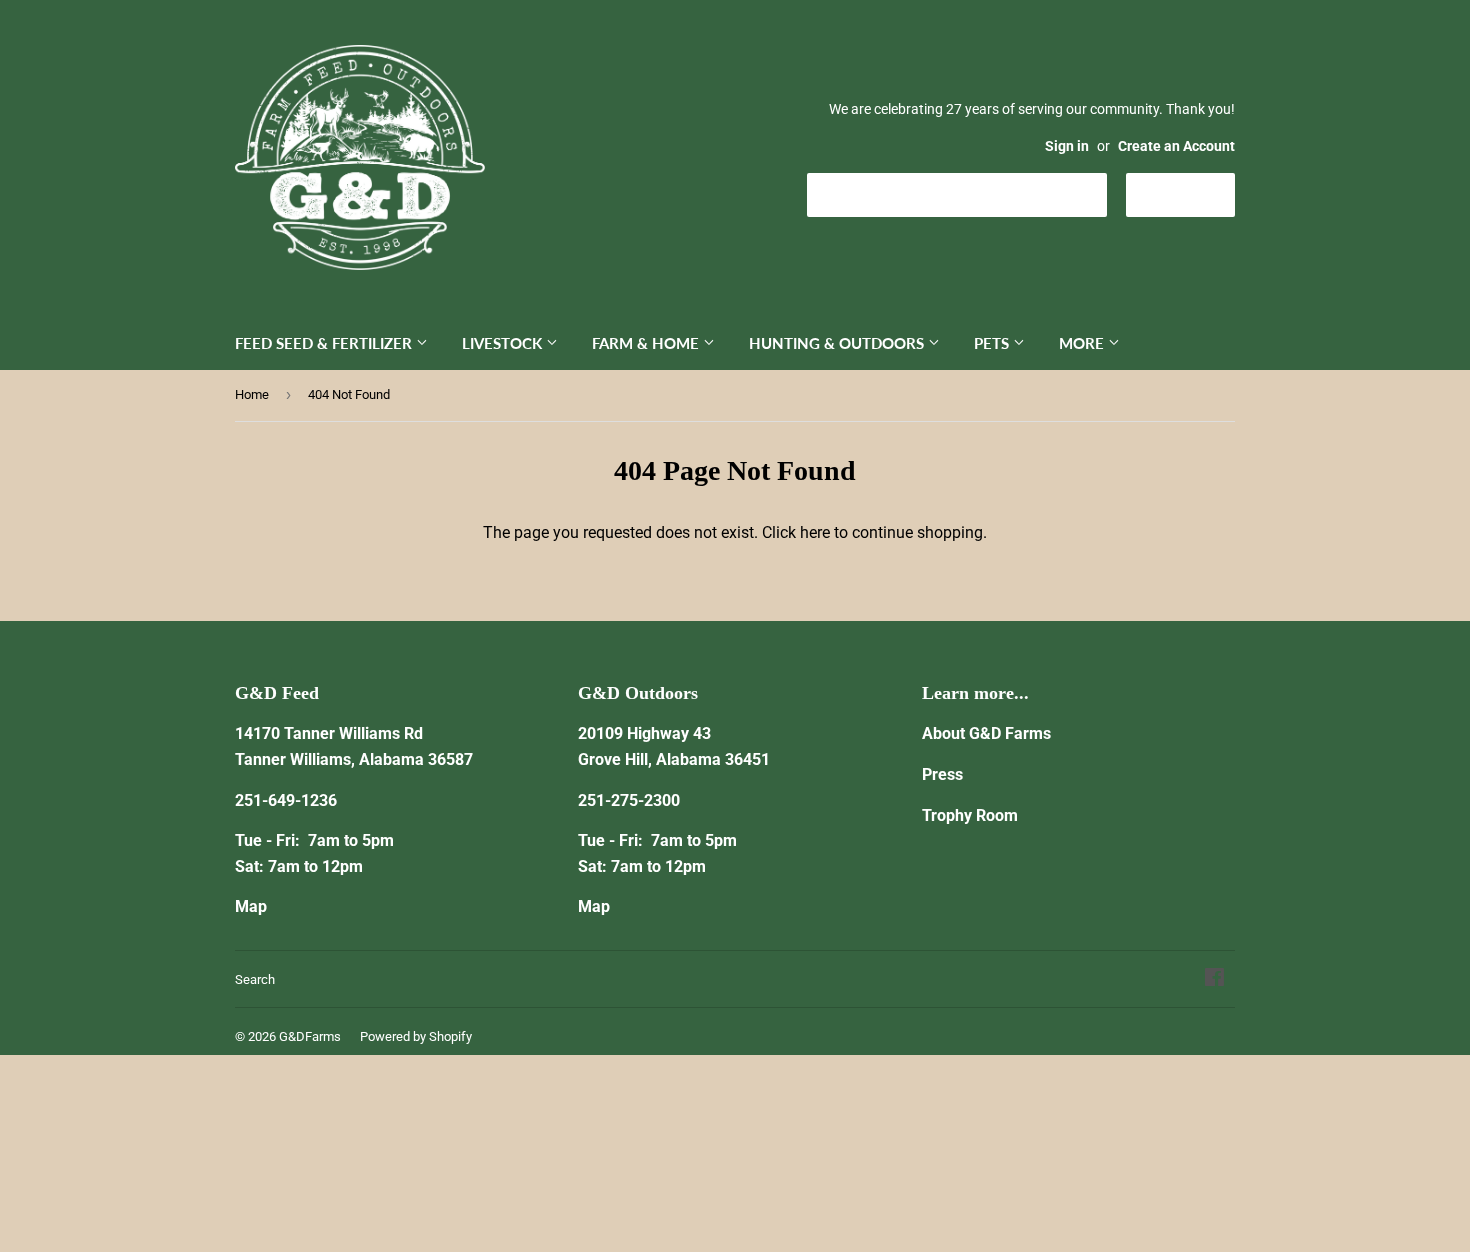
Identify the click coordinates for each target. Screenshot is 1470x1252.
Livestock (504, 343)
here (815, 532)
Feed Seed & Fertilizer (325, 343)
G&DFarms (310, 1036)
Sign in (1067, 146)
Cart (1195, 193)
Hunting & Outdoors (838, 343)
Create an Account (1176, 146)
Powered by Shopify (416, 1036)
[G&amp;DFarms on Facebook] (1214, 979)
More (1083, 343)
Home (252, 394)
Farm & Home (647, 343)
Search (255, 979)
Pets (993, 343)
